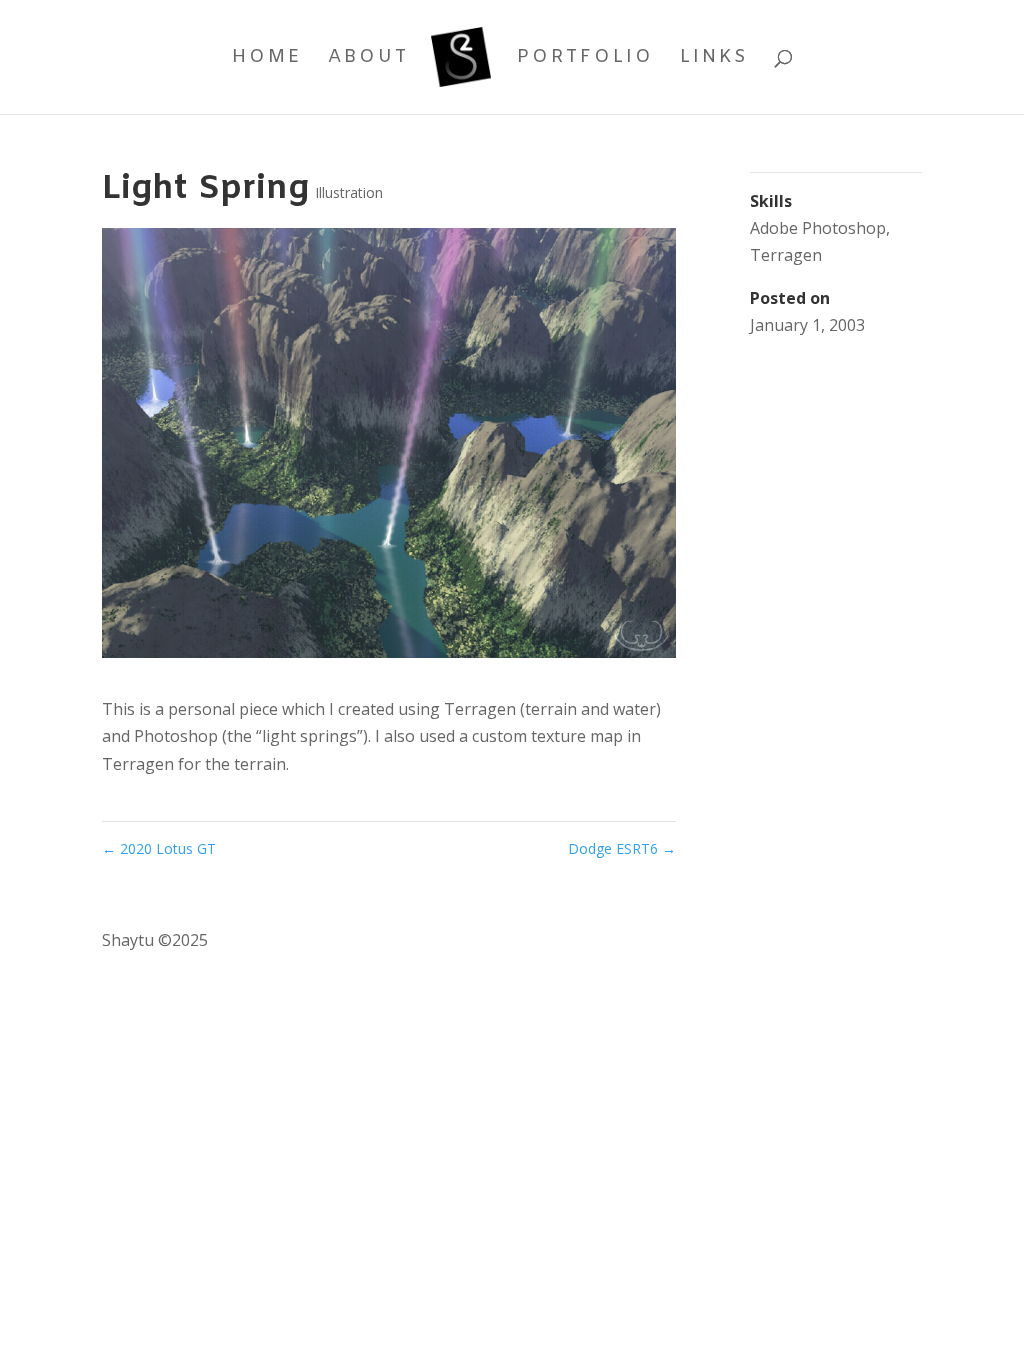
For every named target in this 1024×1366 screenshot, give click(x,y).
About (368, 59)
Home (267, 59)
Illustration (349, 192)
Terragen (786, 255)
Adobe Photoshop (818, 228)
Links (714, 59)
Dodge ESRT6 (622, 848)
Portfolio (585, 59)
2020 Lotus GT (159, 848)
